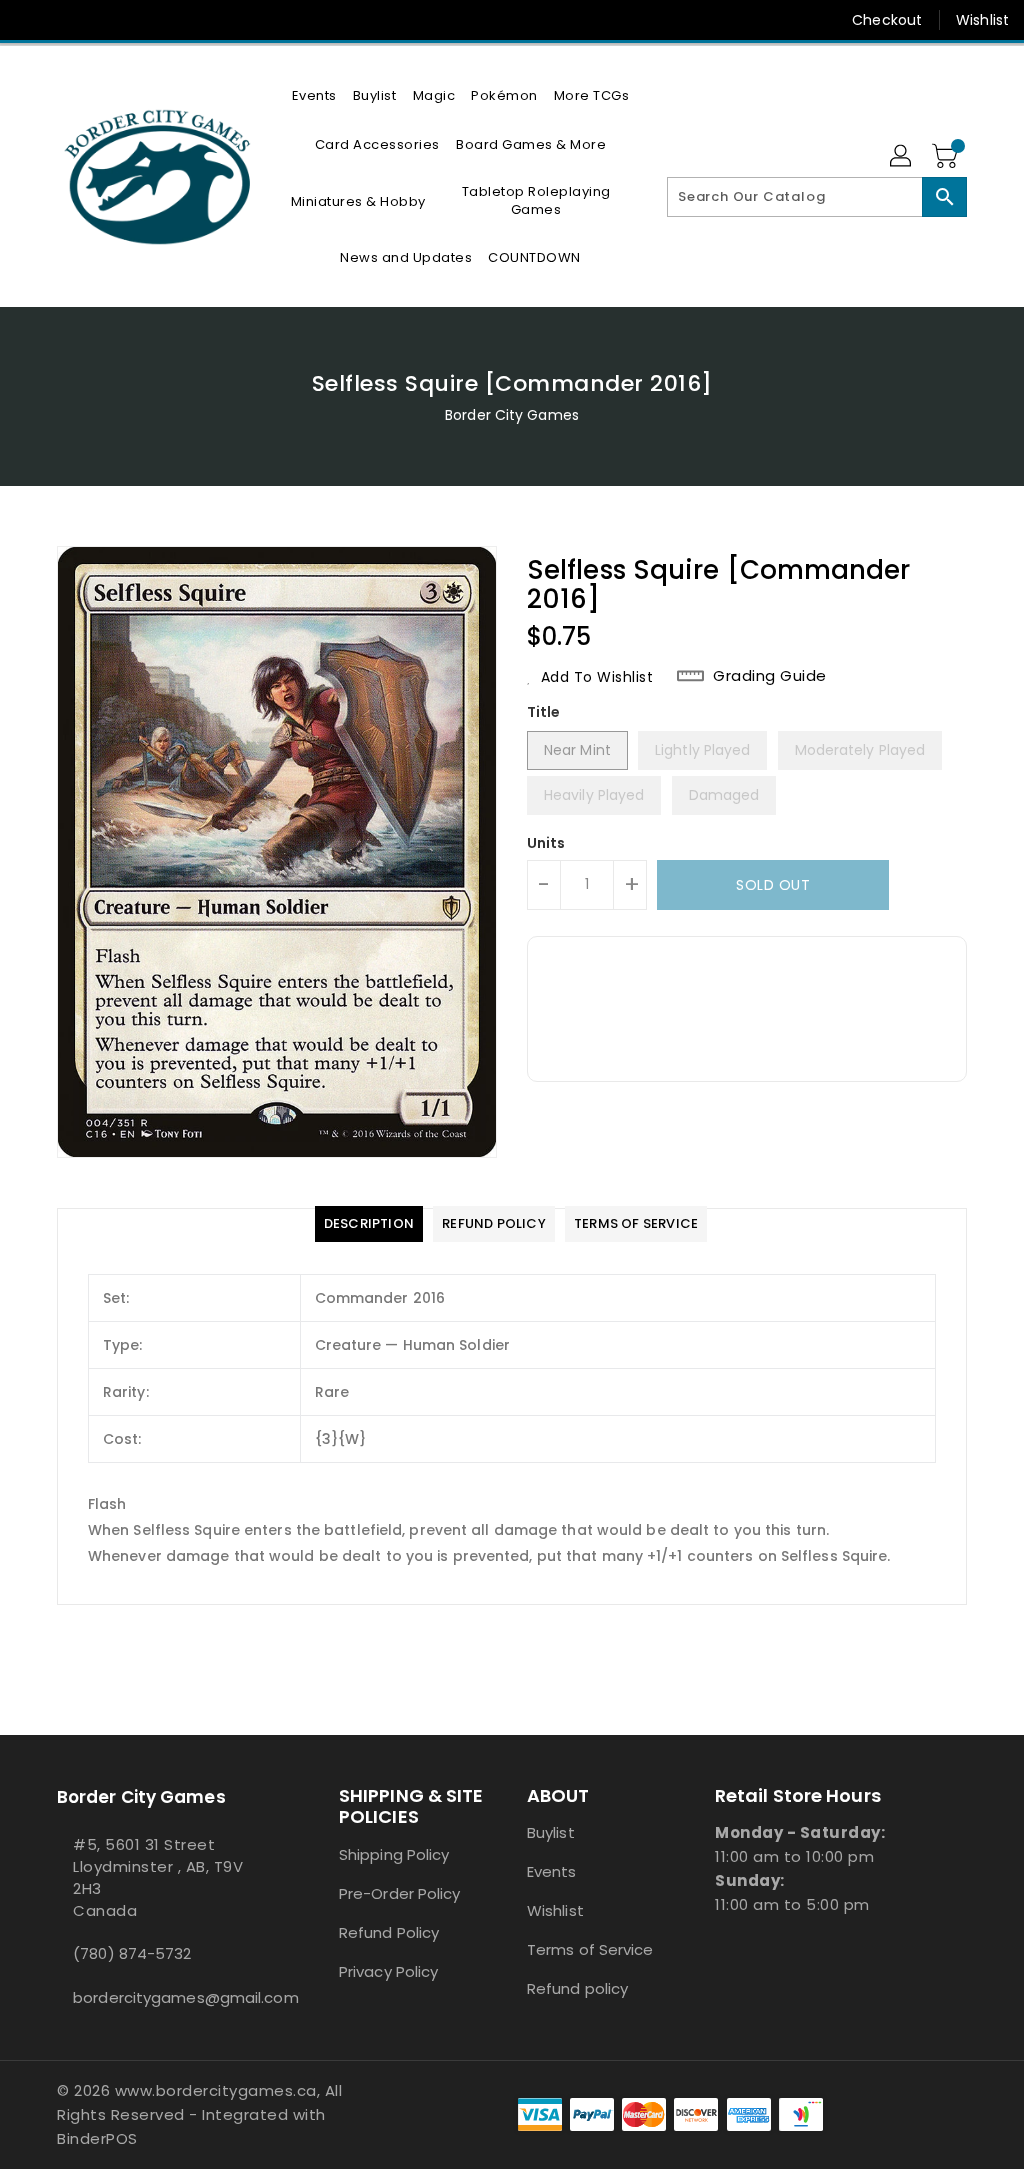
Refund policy (577, 1988)
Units (546, 843)
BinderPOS (97, 2138)
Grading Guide (770, 676)
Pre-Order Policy (400, 1893)
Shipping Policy (394, 1854)
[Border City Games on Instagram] (103, 20)
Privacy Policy (388, 1971)
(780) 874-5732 (132, 1953)
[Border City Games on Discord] (139, 20)
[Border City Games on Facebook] (31, 20)
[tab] (369, 1224)
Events (552, 1871)
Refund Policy (389, 1932)
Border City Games (512, 415)
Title (544, 712)
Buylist (551, 1832)
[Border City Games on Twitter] (67, 20)
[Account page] (902, 157)
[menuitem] (314, 95)
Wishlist (982, 20)
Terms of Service (590, 1949)
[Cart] (947, 157)
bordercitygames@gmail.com (161, 1997)
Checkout (887, 20)
